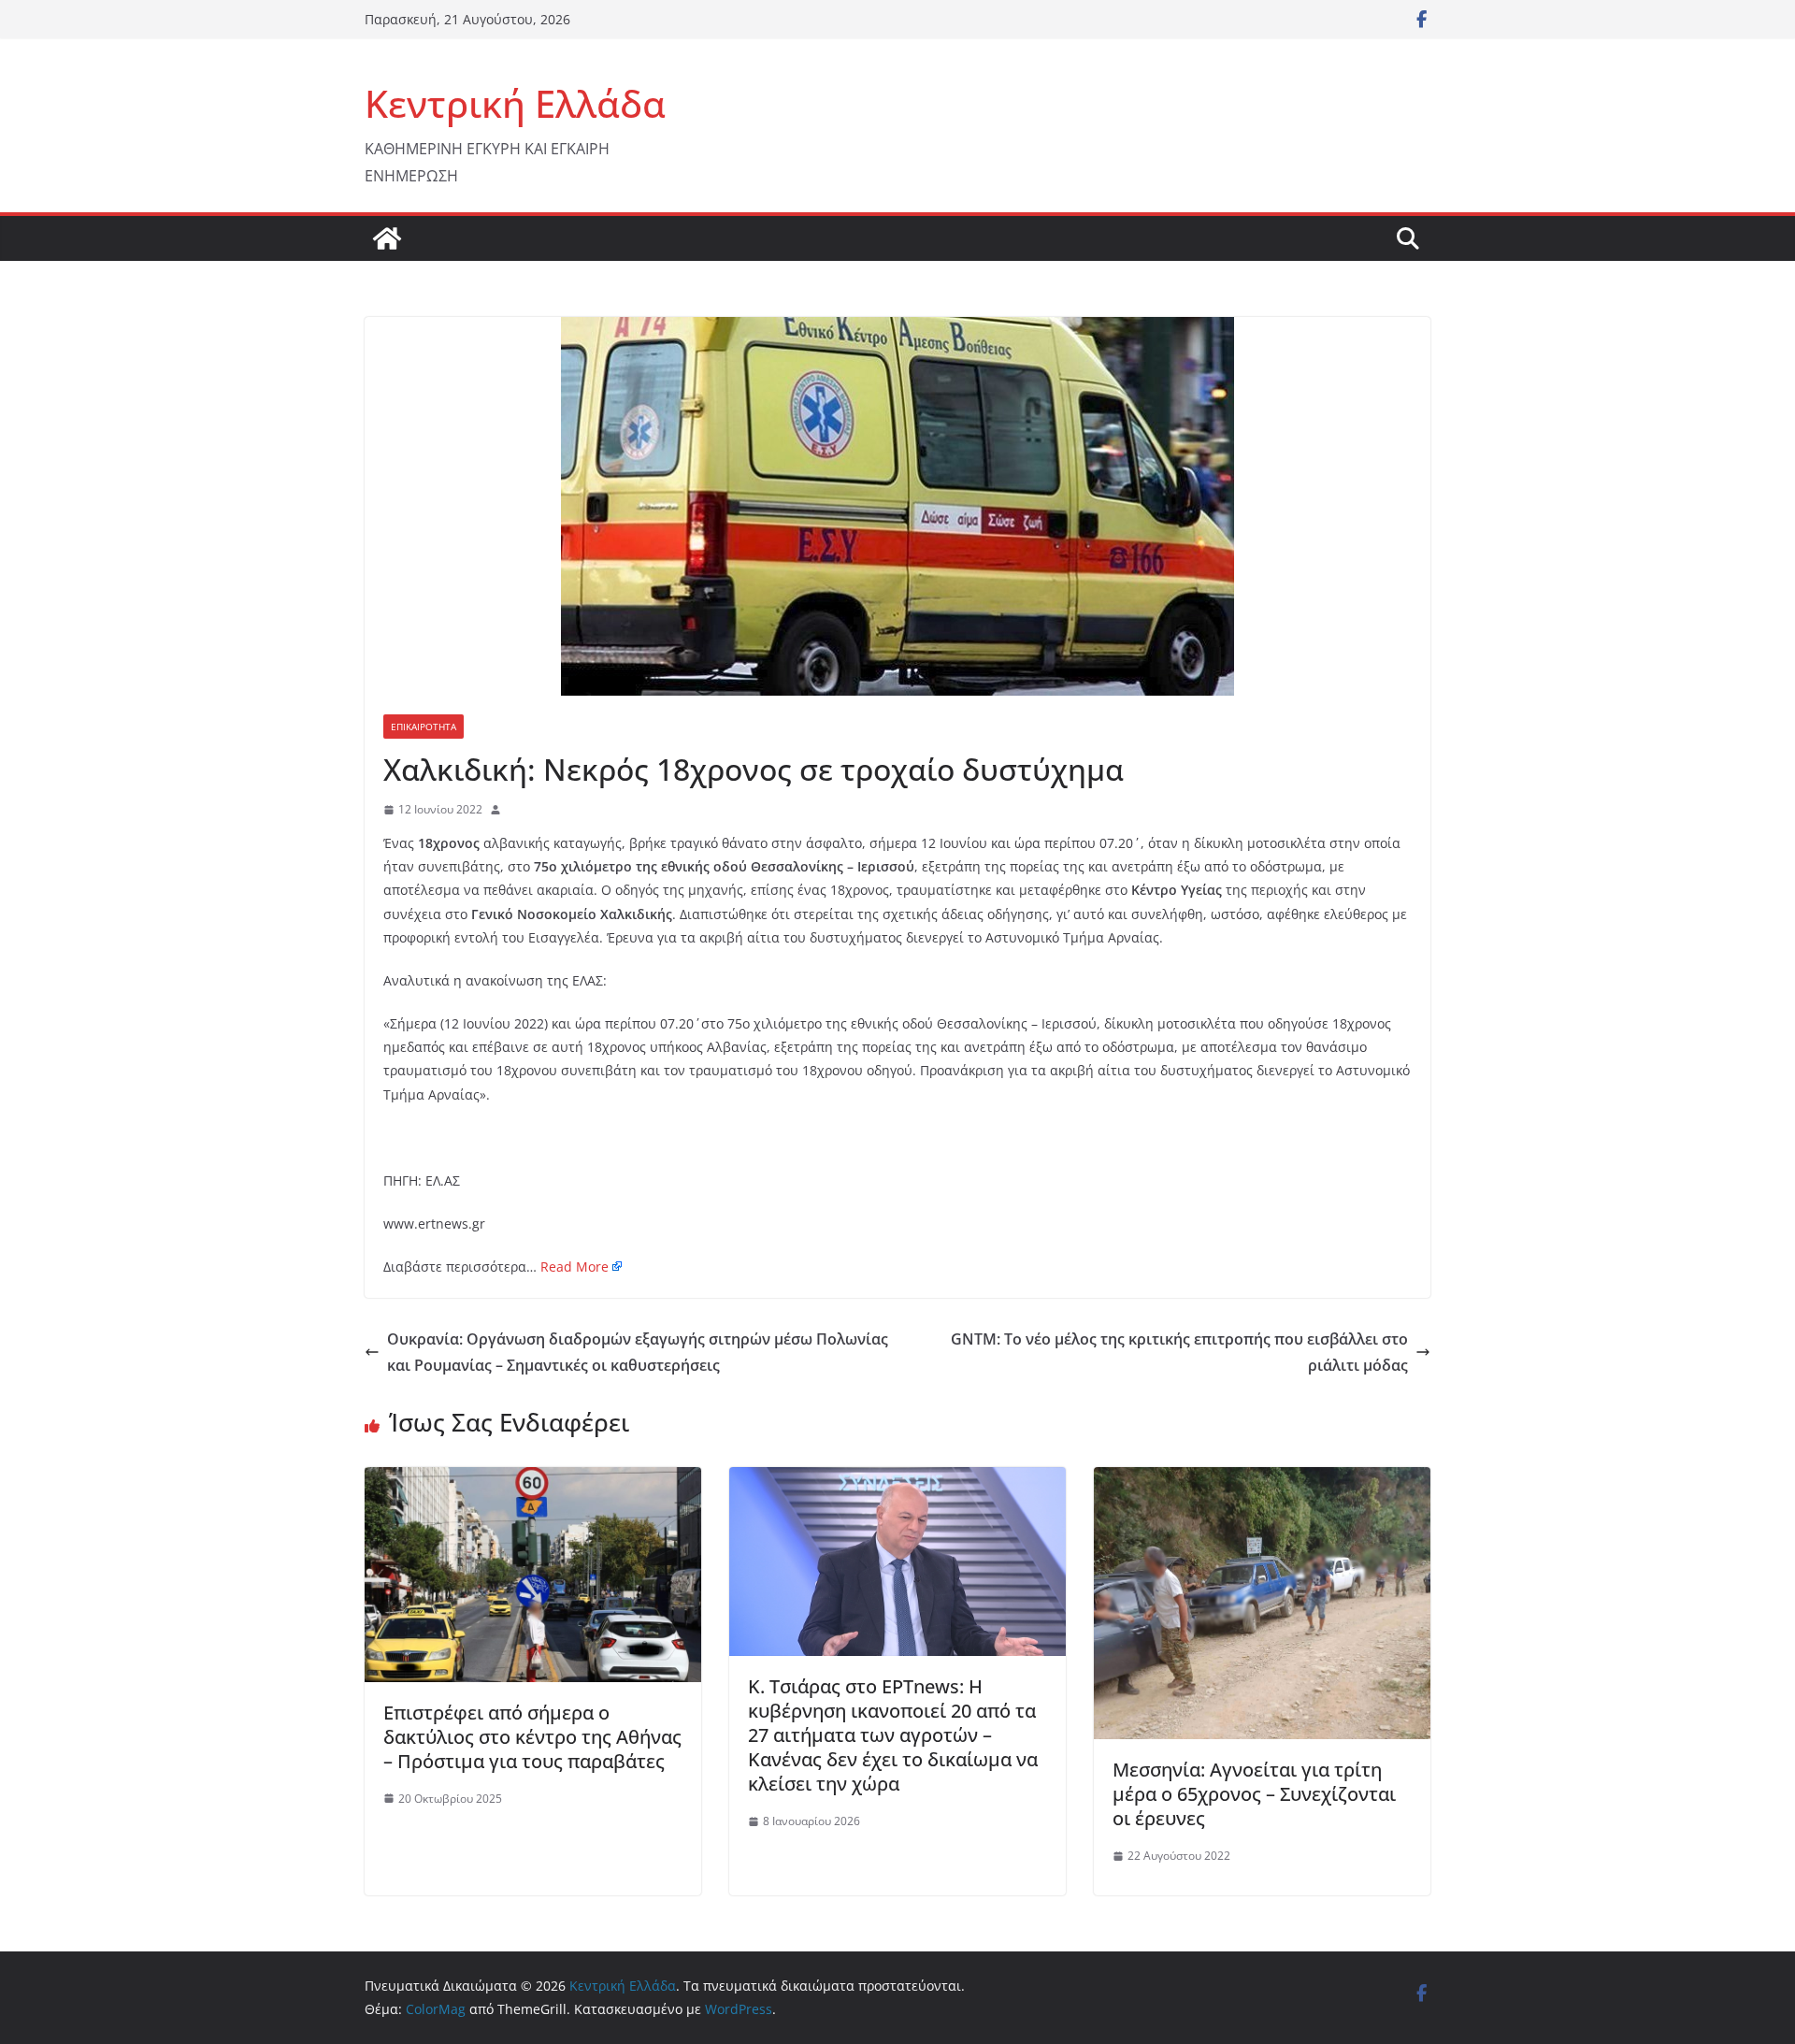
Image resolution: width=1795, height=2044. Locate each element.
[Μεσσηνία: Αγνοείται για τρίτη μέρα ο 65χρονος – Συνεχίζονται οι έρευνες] (1262, 1480)
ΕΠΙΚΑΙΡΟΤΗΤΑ (424, 727)
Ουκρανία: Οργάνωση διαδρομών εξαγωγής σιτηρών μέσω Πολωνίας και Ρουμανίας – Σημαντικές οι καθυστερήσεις (638, 1353)
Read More (574, 1267)
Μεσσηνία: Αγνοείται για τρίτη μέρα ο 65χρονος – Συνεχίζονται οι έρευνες (1254, 1794)
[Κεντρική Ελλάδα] (387, 238)
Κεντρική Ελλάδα (515, 103)
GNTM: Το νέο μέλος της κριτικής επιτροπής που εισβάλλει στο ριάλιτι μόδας (1179, 1353)
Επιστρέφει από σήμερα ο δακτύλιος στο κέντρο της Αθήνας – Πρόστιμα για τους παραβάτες (532, 1737)
